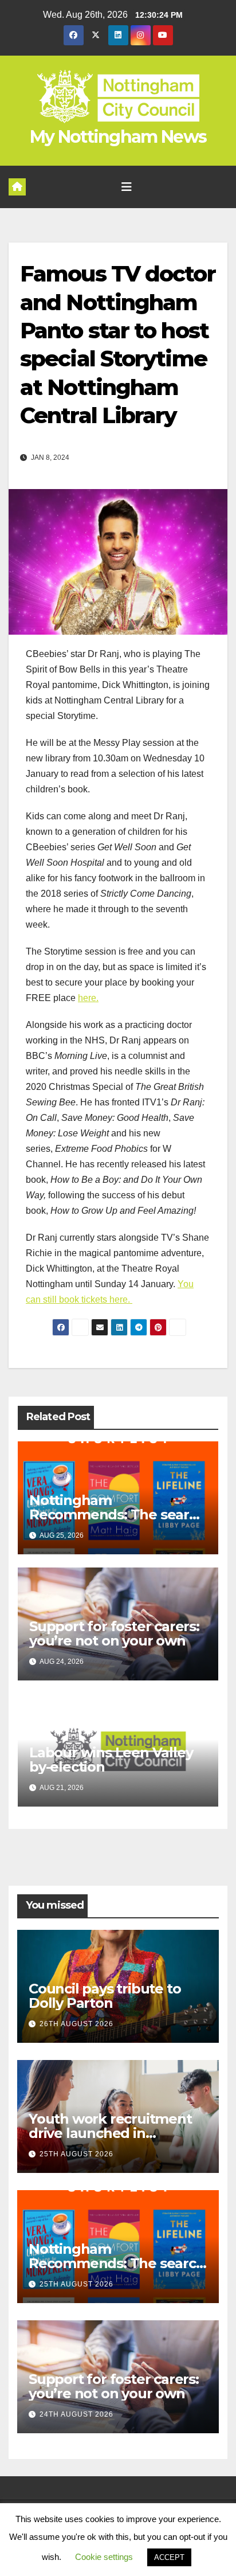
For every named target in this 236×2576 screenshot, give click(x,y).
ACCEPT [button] (169, 2557)
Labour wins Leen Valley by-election (111, 1760)
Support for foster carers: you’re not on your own (114, 1633)
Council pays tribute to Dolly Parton (105, 1996)
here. (88, 998)
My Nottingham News (118, 137)
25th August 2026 (76, 2154)
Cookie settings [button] (104, 2557)
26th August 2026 (76, 2024)
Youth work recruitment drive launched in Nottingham (110, 2133)
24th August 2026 (76, 2414)
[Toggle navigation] (127, 187)
